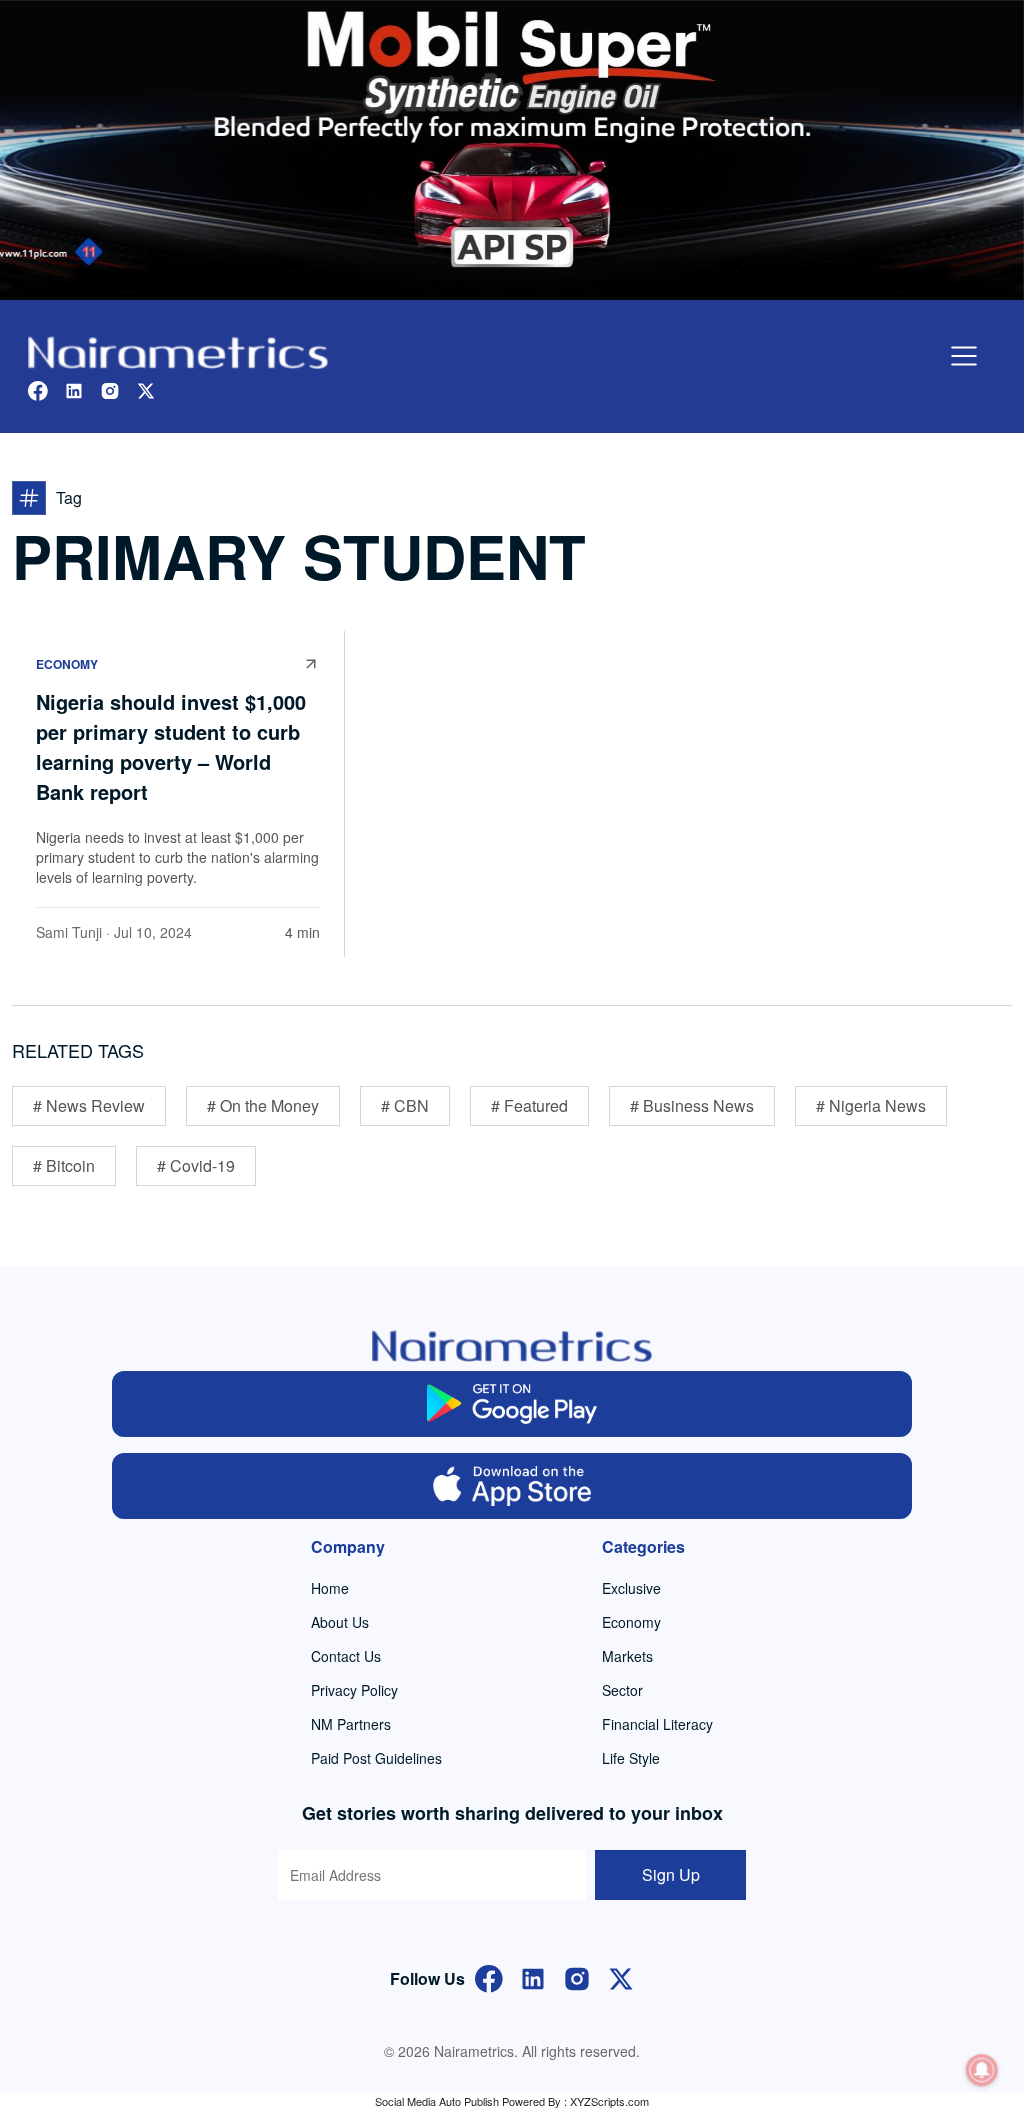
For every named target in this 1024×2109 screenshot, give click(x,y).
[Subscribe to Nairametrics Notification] (982, 2070)
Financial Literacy (657, 1724)
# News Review (89, 1105)
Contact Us (346, 1656)
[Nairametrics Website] (178, 350)
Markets (627, 1656)
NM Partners (351, 1724)
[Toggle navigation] (964, 356)
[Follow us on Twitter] (146, 388)
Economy (67, 664)
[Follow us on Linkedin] (74, 388)
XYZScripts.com (609, 2101)
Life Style (631, 1758)
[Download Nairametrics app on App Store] (512, 1486)
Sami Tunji (69, 932)
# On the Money (263, 1105)
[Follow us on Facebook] (38, 388)
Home (330, 1588)
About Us (340, 1622)
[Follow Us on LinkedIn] (533, 1976)
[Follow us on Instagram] (110, 388)
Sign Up (671, 1874)
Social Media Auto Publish (437, 2101)
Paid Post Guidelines (376, 1758)
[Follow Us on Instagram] (577, 1976)
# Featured (529, 1105)
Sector (622, 1690)
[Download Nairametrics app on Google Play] (512, 1404)
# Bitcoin (64, 1165)
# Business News (692, 1105)
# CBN (405, 1105)
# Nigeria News (871, 1105)
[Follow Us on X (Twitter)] (621, 1976)
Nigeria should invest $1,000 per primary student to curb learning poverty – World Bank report (171, 746)
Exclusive (631, 1588)
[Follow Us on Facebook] (489, 1976)
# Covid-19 (196, 1165)
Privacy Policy (354, 1690)
